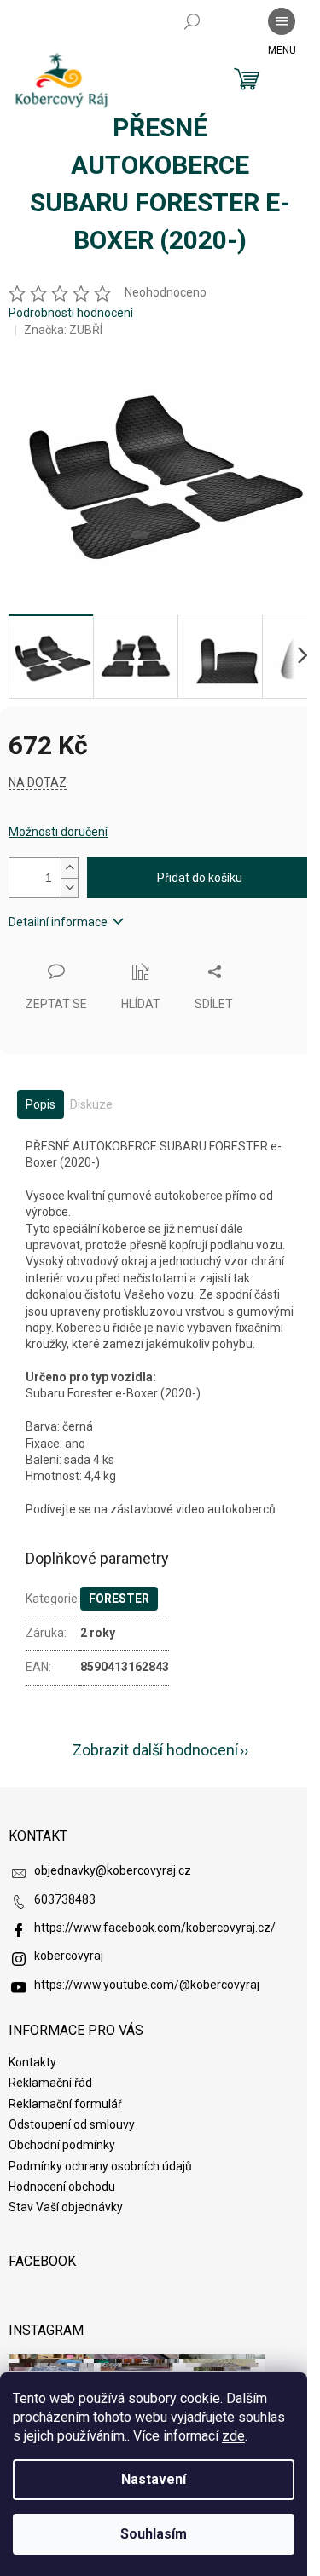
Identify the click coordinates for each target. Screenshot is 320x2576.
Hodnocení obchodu (62, 2187)
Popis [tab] (41, 1104)
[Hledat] (192, 21)
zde (233, 2436)
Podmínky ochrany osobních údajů (100, 2166)
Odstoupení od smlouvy (72, 2124)
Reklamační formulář (65, 2104)
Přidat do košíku (200, 878)
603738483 (65, 1899)
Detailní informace (58, 922)
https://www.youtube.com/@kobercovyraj (147, 1985)
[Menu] (282, 21)
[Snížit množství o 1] (69, 887)
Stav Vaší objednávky (66, 2207)
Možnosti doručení (58, 832)
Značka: (63, 330)
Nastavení (154, 2479)
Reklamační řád (50, 2083)
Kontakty (32, 2062)
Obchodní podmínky (62, 2145)
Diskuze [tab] (91, 1104)
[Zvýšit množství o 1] (69, 868)
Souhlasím (154, 2534)
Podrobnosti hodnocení (71, 313)
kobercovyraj (69, 1956)
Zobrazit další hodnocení (155, 1750)
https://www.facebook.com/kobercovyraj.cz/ (155, 1928)
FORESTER (119, 1599)
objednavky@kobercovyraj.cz (113, 1870)
